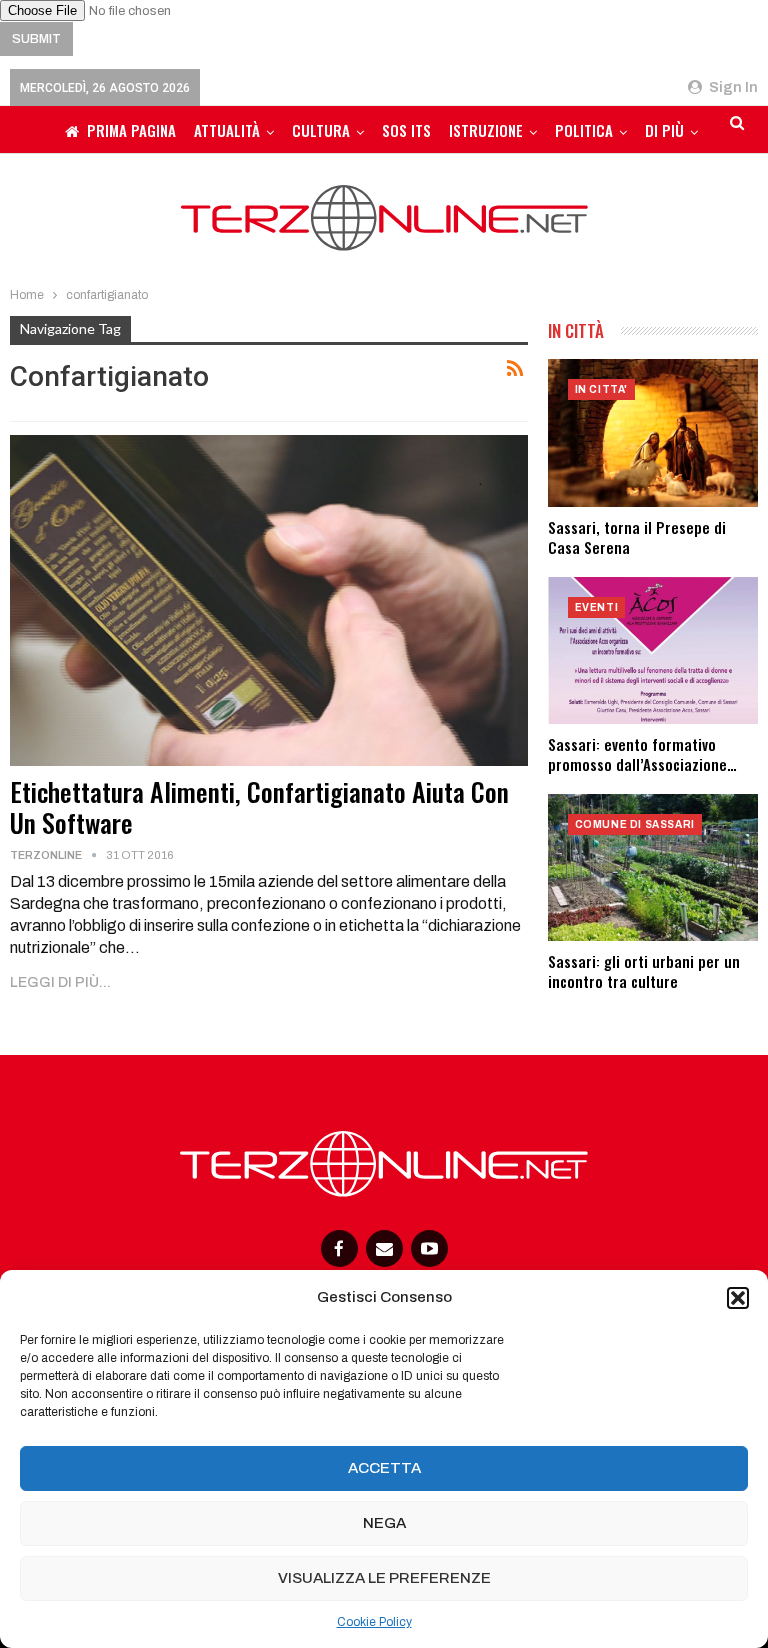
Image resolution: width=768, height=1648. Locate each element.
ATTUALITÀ (227, 130)
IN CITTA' (601, 389)
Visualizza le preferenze (384, 1578)
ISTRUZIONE (486, 130)
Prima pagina (131, 130)
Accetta (384, 1468)
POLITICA (584, 130)
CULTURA (321, 130)
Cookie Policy (374, 1622)
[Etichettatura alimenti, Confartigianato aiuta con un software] (269, 600)
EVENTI (597, 607)
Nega (384, 1523)
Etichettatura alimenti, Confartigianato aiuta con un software (259, 807)
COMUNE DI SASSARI (635, 824)
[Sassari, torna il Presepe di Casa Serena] (653, 432)
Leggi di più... (60, 982)
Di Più (664, 130)
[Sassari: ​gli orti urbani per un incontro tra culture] (653, 867)
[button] (738, 1298)
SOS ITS (406, 130)
